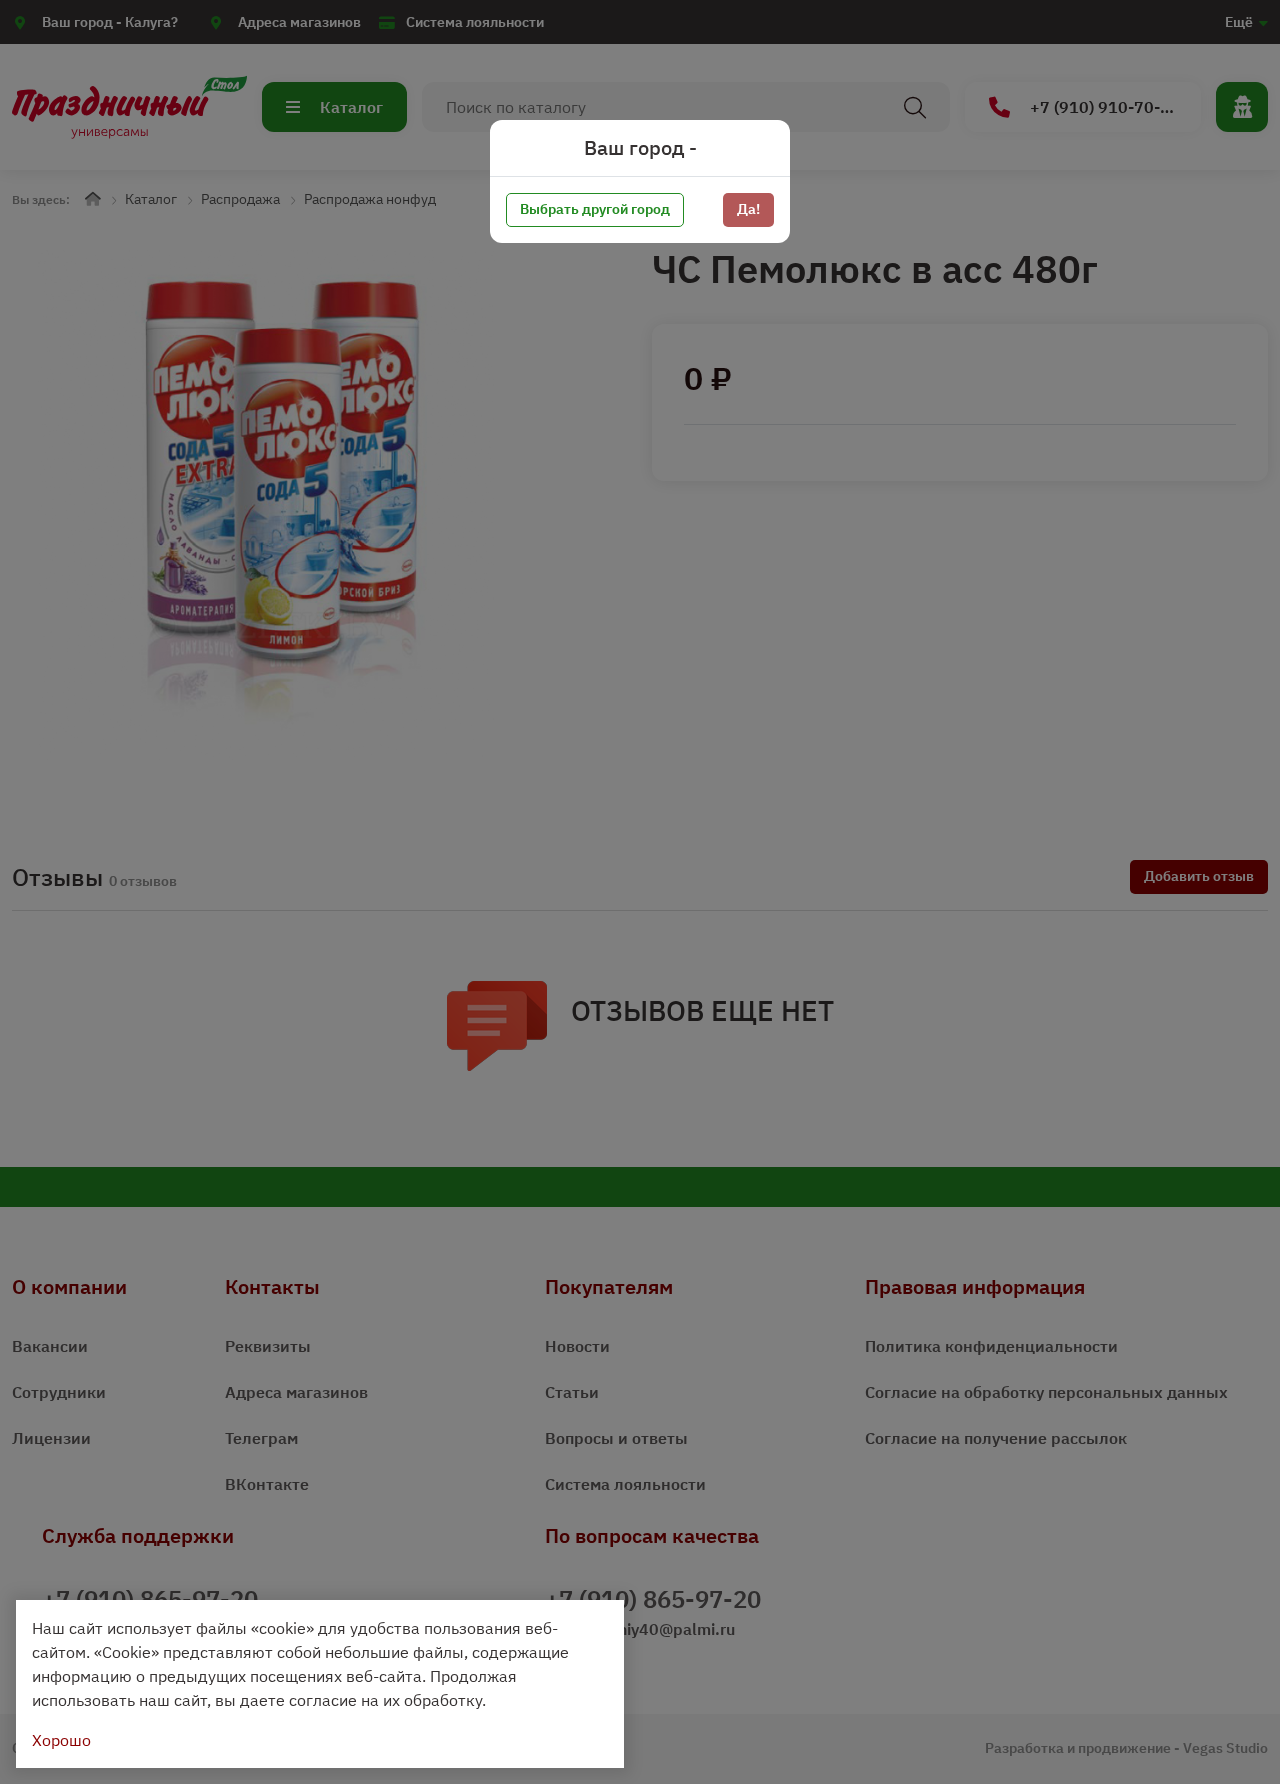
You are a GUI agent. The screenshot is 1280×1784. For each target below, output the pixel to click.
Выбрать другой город (595, 209)
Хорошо (61, 1740)
